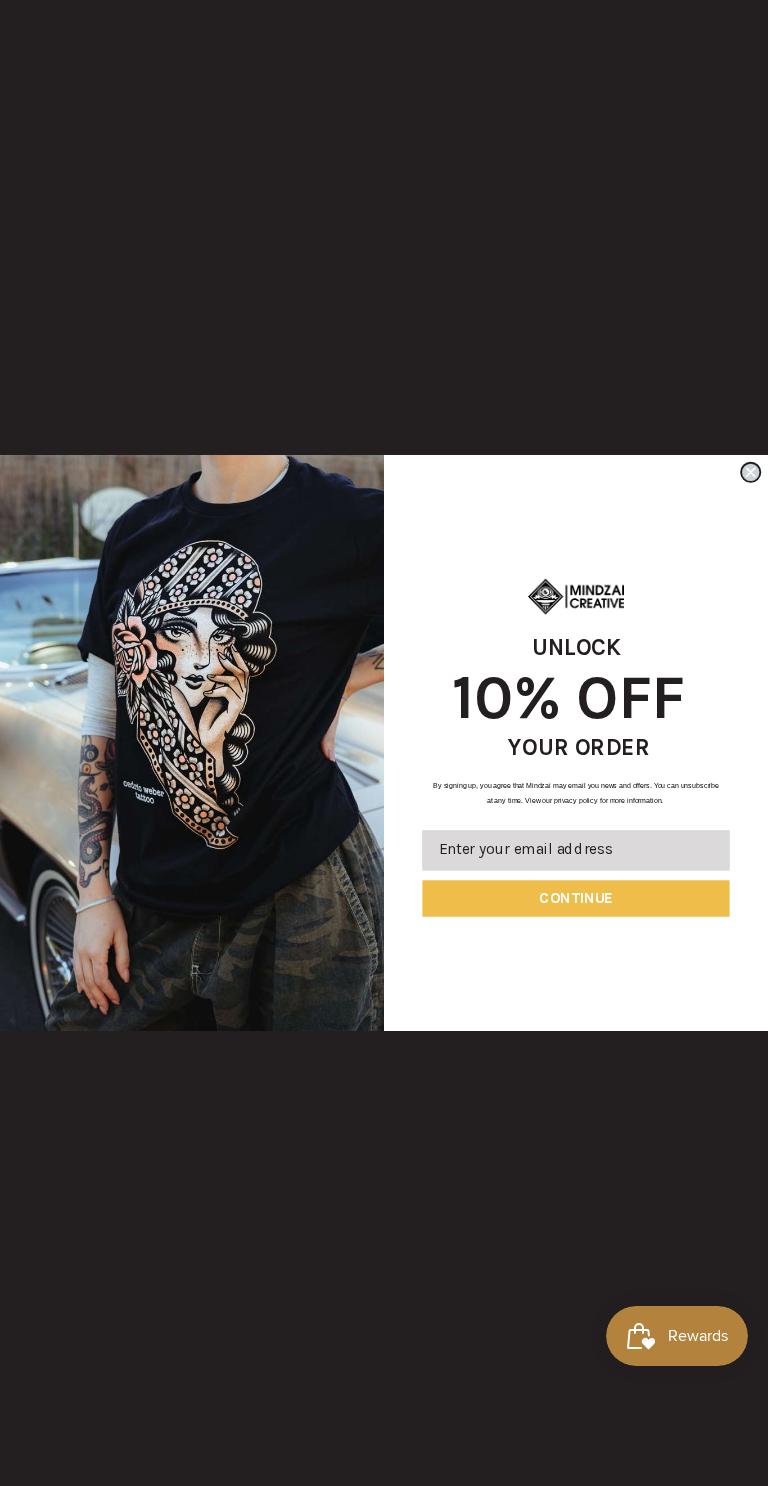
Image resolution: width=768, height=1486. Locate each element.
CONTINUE (576, 898)
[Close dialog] (750, 472)
